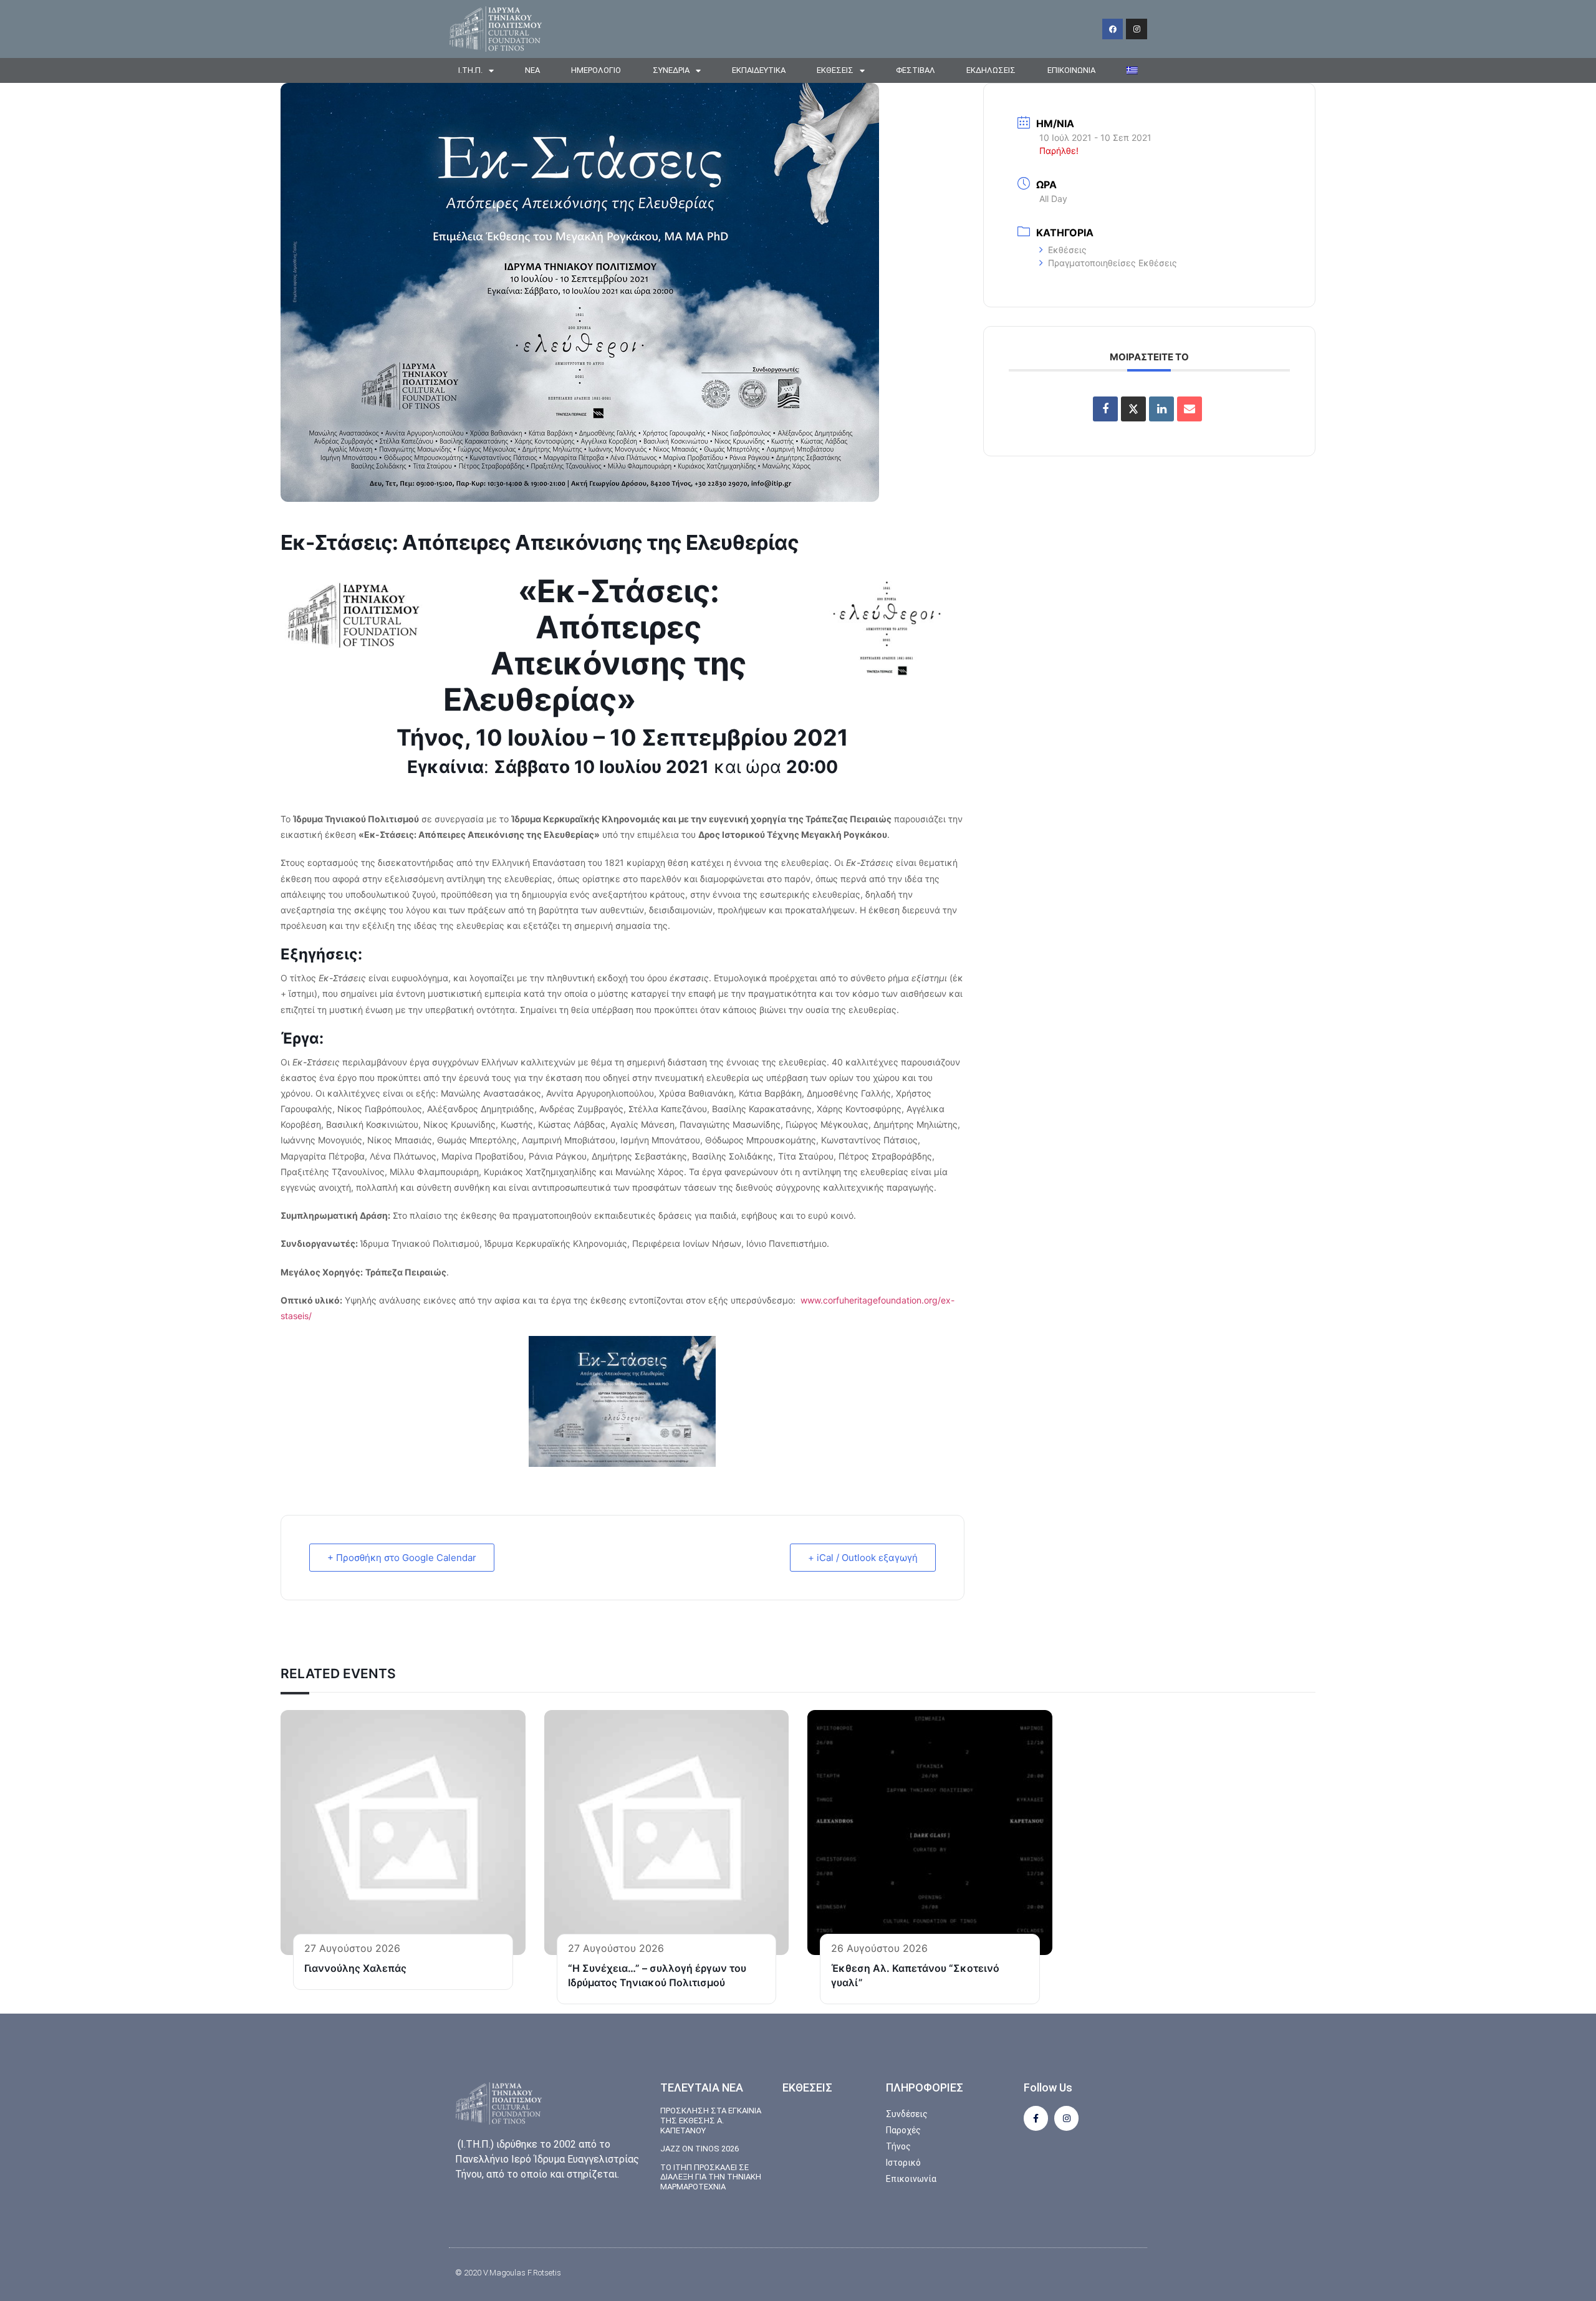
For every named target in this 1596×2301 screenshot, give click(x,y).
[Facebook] (1113, 29)
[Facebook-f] (1036, 2118)
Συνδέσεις (907, 2114)
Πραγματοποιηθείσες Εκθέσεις (1113, 263)
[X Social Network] (1133, 409)
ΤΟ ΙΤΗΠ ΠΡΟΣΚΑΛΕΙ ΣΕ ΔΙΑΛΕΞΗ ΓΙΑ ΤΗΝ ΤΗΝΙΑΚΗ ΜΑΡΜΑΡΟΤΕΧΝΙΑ (711, 2177)
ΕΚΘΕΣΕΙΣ (835, 70)
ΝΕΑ (532, 70)
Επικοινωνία (1071, 70)
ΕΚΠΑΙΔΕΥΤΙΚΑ (759, 70)
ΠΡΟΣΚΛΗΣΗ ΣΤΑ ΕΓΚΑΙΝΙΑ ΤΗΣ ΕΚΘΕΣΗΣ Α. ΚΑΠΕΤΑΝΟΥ (711, 2120)
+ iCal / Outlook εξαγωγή (863, 1558)
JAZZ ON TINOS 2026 (699, 2149)
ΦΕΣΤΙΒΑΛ (916, 70)
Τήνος (898, 2146)
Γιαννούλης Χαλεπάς (355, 1968)
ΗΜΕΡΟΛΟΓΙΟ (596, 70)
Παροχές (903, 2130)
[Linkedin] (1161, 409)
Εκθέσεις (1067, 250)
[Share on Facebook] (1105, 409)
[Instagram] (1137, 29)
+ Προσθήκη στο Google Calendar (402, 1558)
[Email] (1190, 409)
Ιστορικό (903, 2163)
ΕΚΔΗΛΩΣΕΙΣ (991, 70)
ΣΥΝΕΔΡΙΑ (671, 70)
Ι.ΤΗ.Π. (470, 70)
